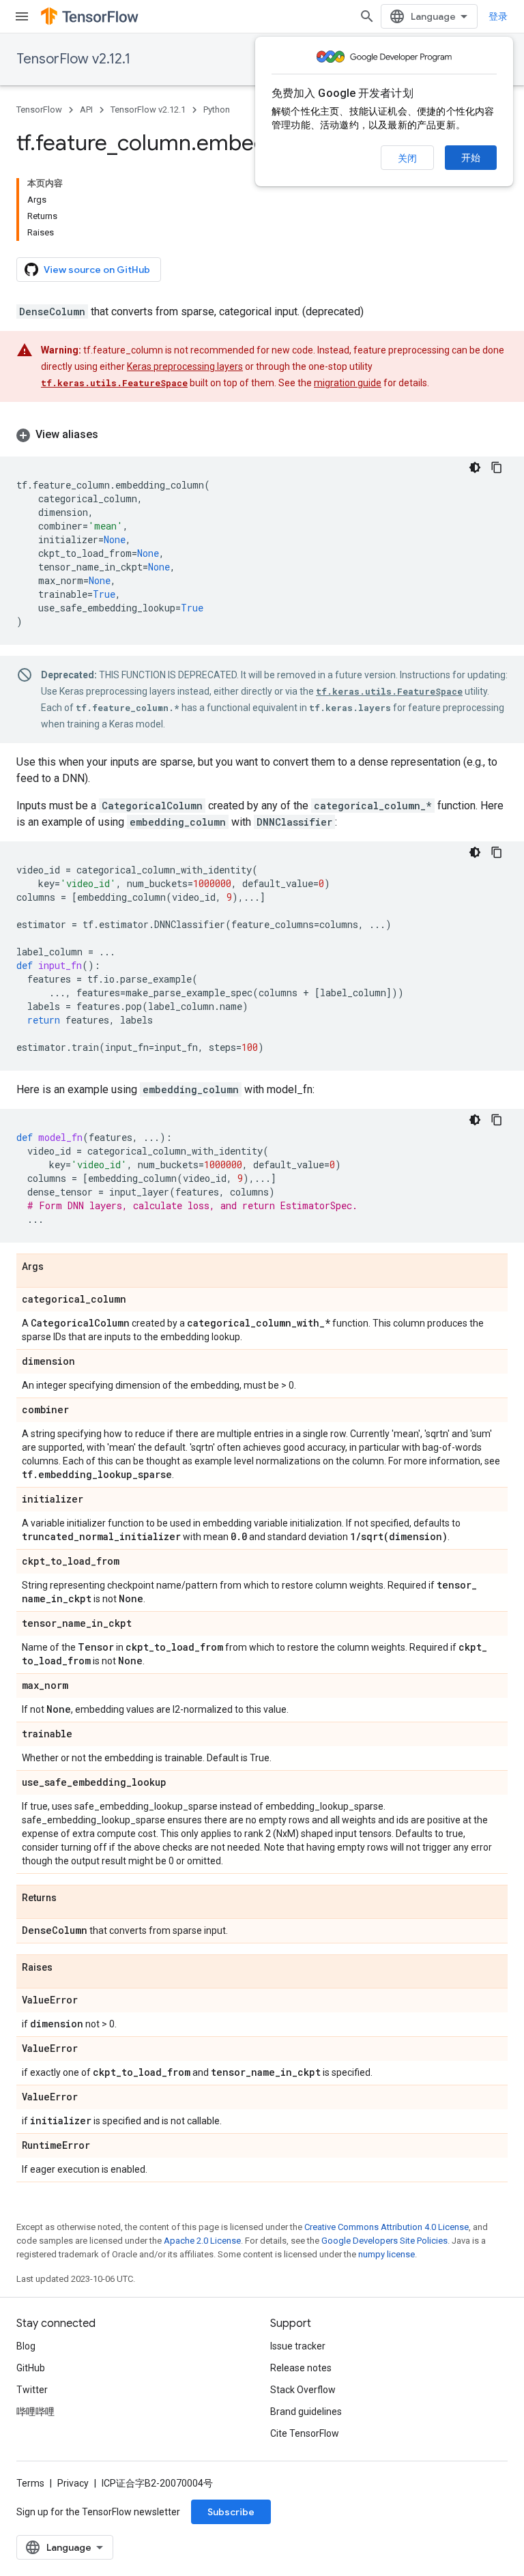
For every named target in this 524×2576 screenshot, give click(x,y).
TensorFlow (39, 110)
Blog (26, 2346)
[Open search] (367, 16)
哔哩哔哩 (35, 2412)
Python (217, 110)
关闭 (407, 158)
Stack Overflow (303, 2390)
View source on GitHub (97, 270)
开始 (471, 158)
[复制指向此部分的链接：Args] (57, 1267)
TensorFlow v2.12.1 (73, 59)
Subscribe (231, 2512)
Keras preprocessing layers (185, 366)
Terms (30, 2483)
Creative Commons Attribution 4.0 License (387, 2227)
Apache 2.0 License (202, 2241)
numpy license (387, 2254)
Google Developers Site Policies (384, 2241)
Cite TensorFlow (305, 2433)
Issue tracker (298, 2346)
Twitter (32, 2390)
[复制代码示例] (497, 467)
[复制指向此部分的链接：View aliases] (112, 435)
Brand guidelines (306, 2412)
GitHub (31, 2368)
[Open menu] (22, 16)
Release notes (301, 2368)
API (86, 110)
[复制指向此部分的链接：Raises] (66, 1968)
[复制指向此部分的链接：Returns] (70, 1898)
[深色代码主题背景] (475, 467)
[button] (262, 435)
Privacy (73, 2483)
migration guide (348, 383)
